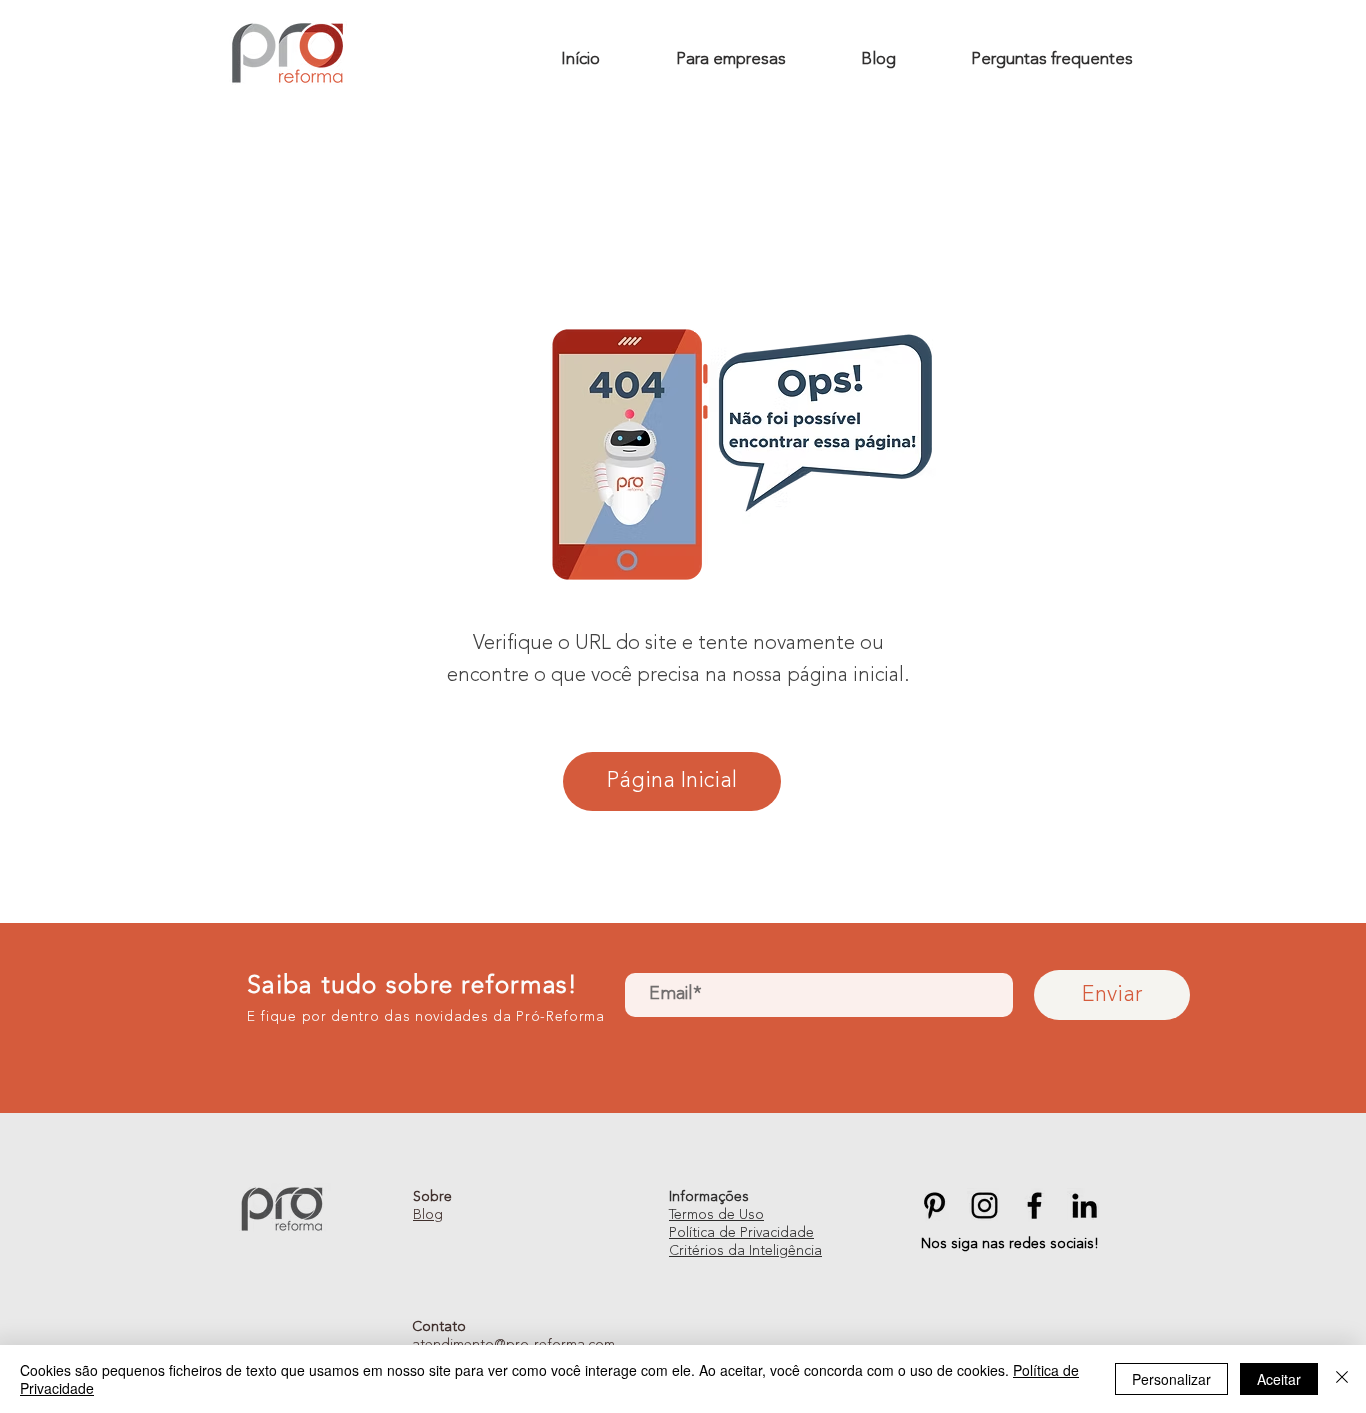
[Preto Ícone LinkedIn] (1084, 1205)
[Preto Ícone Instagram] (984, 1205)
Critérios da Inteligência (745, 1251)
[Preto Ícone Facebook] (1034, 1205)
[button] (730, 60)
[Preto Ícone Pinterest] (934, 1205)
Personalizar (1171, 1379)
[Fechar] (1342, 1379)
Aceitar (1279, 1379)
